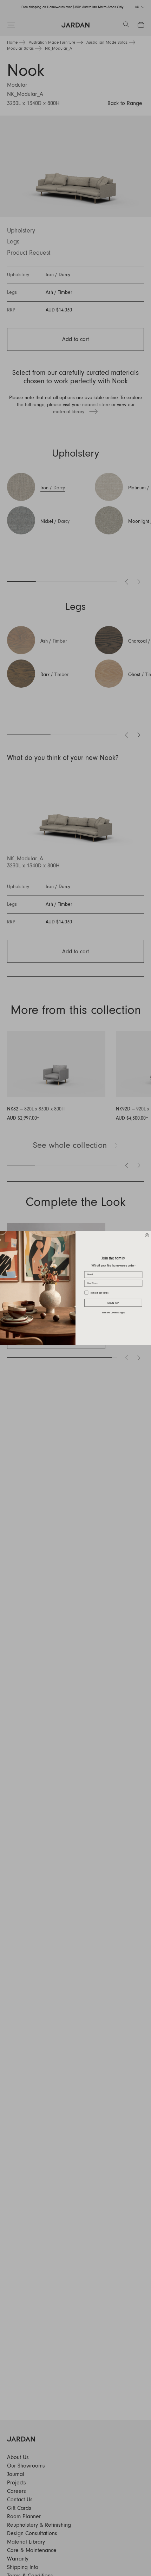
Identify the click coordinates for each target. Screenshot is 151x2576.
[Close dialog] (147, 1235)
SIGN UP (113, 1303)
